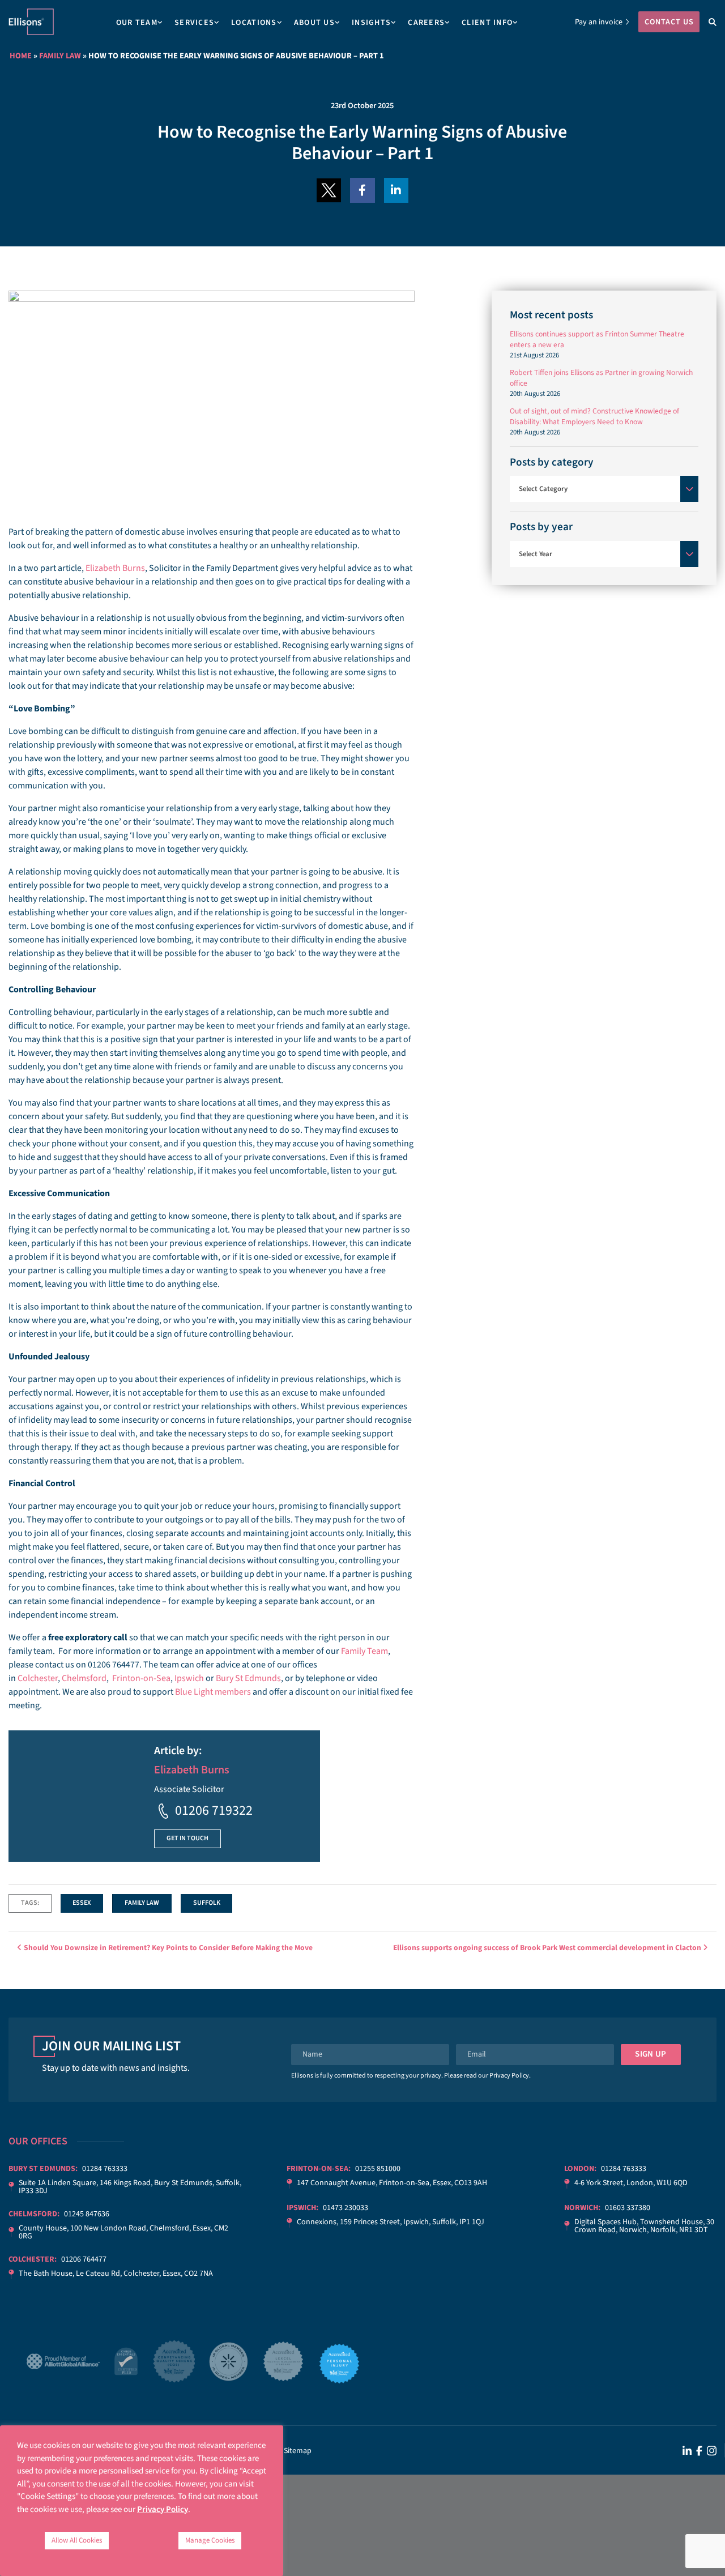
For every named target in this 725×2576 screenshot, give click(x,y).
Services (194, 23)
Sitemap (298, 2451)
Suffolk (207, 1903)
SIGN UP (651, 2054)
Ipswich (189, 1678)
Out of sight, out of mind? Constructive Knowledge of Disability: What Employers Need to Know (594, 416)
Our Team (137, 23)
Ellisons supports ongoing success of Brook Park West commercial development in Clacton (548, 1948)
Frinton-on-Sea (141, 1678)
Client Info (487, 23)
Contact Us (669, 22)
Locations (254, 23)
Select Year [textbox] (536, 554)
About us (314, 23)
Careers (426, 23)
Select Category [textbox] (543, 489)
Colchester (38, 1678)
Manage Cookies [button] (210, 2540)
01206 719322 (214, 1811)
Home (21, 56)
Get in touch (187, 1838)
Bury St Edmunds (248, 1678)
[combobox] (604, 489)
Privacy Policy (509, 2076)
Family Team (364, 1651)
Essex (82, 1903)
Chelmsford (84, 1678)
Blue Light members (213, 1692)
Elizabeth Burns (115, 568)
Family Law (60, 56)
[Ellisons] (31, 22)
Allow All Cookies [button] (77, 2540)
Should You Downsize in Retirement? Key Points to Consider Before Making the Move (167, 1948)
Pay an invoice (599, 22)
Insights (371, 23)
